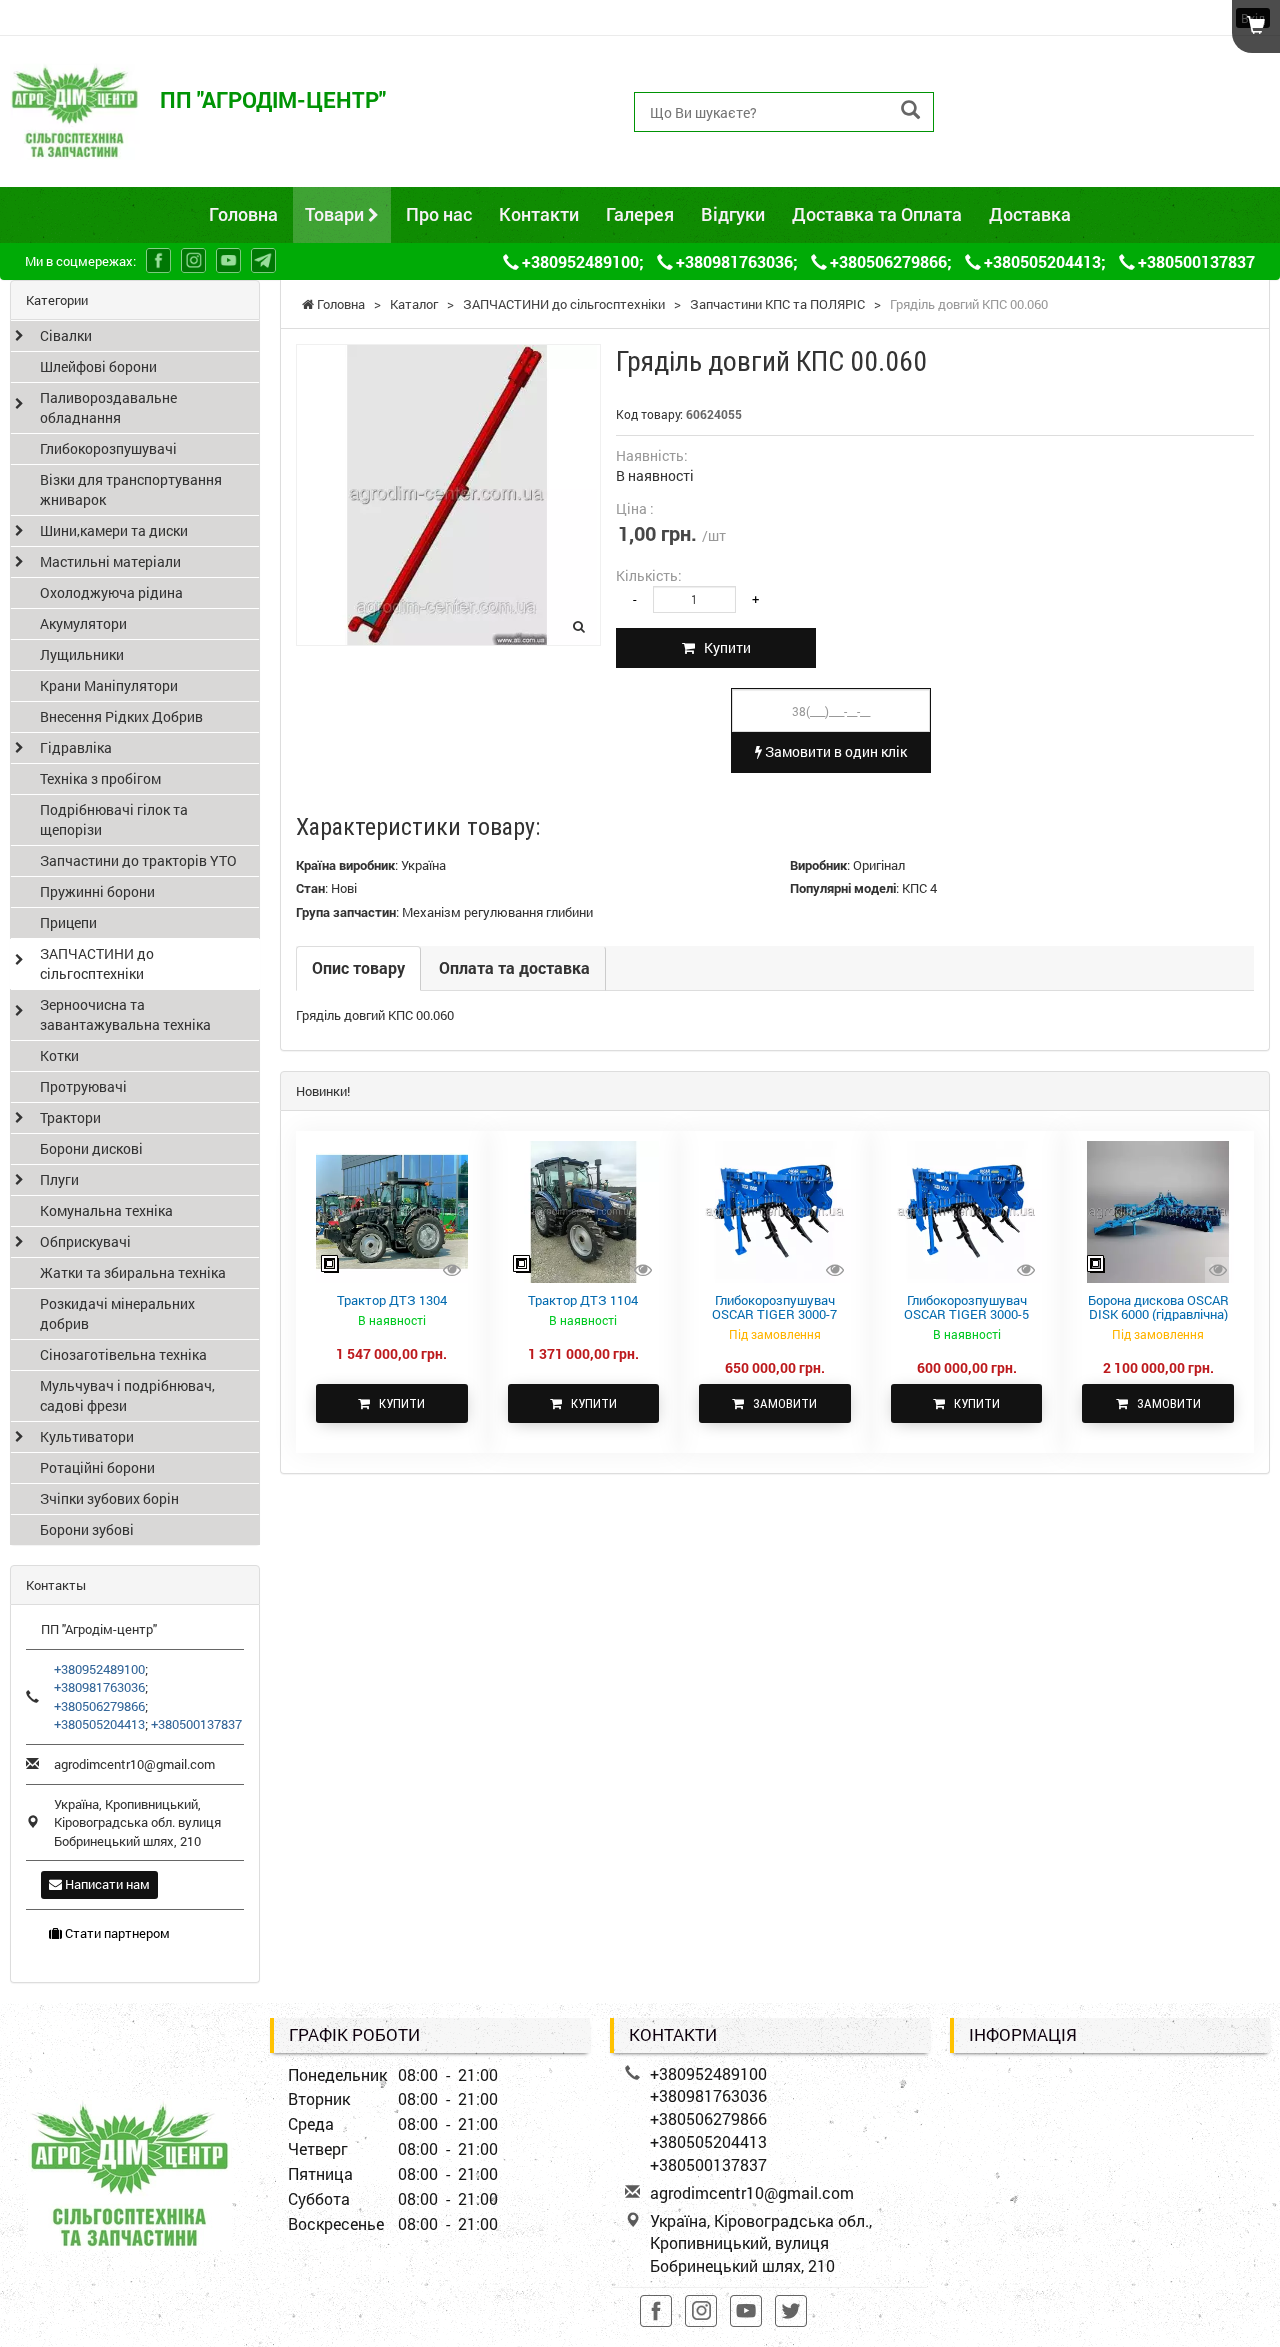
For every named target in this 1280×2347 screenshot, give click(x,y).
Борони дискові (91, 1148)
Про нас (439, 214)
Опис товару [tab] (358, 967)
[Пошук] (910, 110)
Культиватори (87, 1436)
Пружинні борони (97, 891)
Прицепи (68, 922)
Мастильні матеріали (110, 561)
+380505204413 (1029, 133)
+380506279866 (1029, 111)
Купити (723, 647)
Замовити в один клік (834, 751)
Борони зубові (87, 1529)
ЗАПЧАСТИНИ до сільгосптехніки (97, 963)
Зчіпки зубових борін (109, 1498)
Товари (336, 214)
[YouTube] (228, 260)
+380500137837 (1029, 156)
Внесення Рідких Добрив (121, 716)
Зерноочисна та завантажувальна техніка (125, 1014)
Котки (59, 1055)
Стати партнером (116, 1933)
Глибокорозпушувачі (108, 448)
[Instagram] (193, 260)
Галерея (640, 214)
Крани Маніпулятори (109, 685)
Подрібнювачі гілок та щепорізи (114, 819)
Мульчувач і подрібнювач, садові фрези (127, 1395)
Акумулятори (83, 623)
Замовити (780, 1403)
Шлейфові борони (98, 366)
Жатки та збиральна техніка (133, 1272)
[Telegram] (263, 260)
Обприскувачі (85, 1241)
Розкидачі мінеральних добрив (117, 1313)
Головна (243, 214)
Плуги (59, 1179)
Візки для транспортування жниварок (131, 489)
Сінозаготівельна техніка (123, 1354)
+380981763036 (1029, 88)
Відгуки (733, 214)
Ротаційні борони (97, 1467)
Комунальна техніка (106, 1210)
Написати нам (106, 1884)
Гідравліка (76, 747)
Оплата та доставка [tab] (514, 967)
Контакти (539, 214)
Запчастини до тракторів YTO (138, 860)
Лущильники (82, 654)
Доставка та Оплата (877, 214)
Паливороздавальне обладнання (108, 407)
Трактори (70, 1117)
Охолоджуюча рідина (111, 592)
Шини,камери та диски (114, 530)
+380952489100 (1029, 65)
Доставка (1030, 214)
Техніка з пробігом (100, 778)
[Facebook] (158, 260)
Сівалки (66, 335)
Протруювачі (83, 1086)
